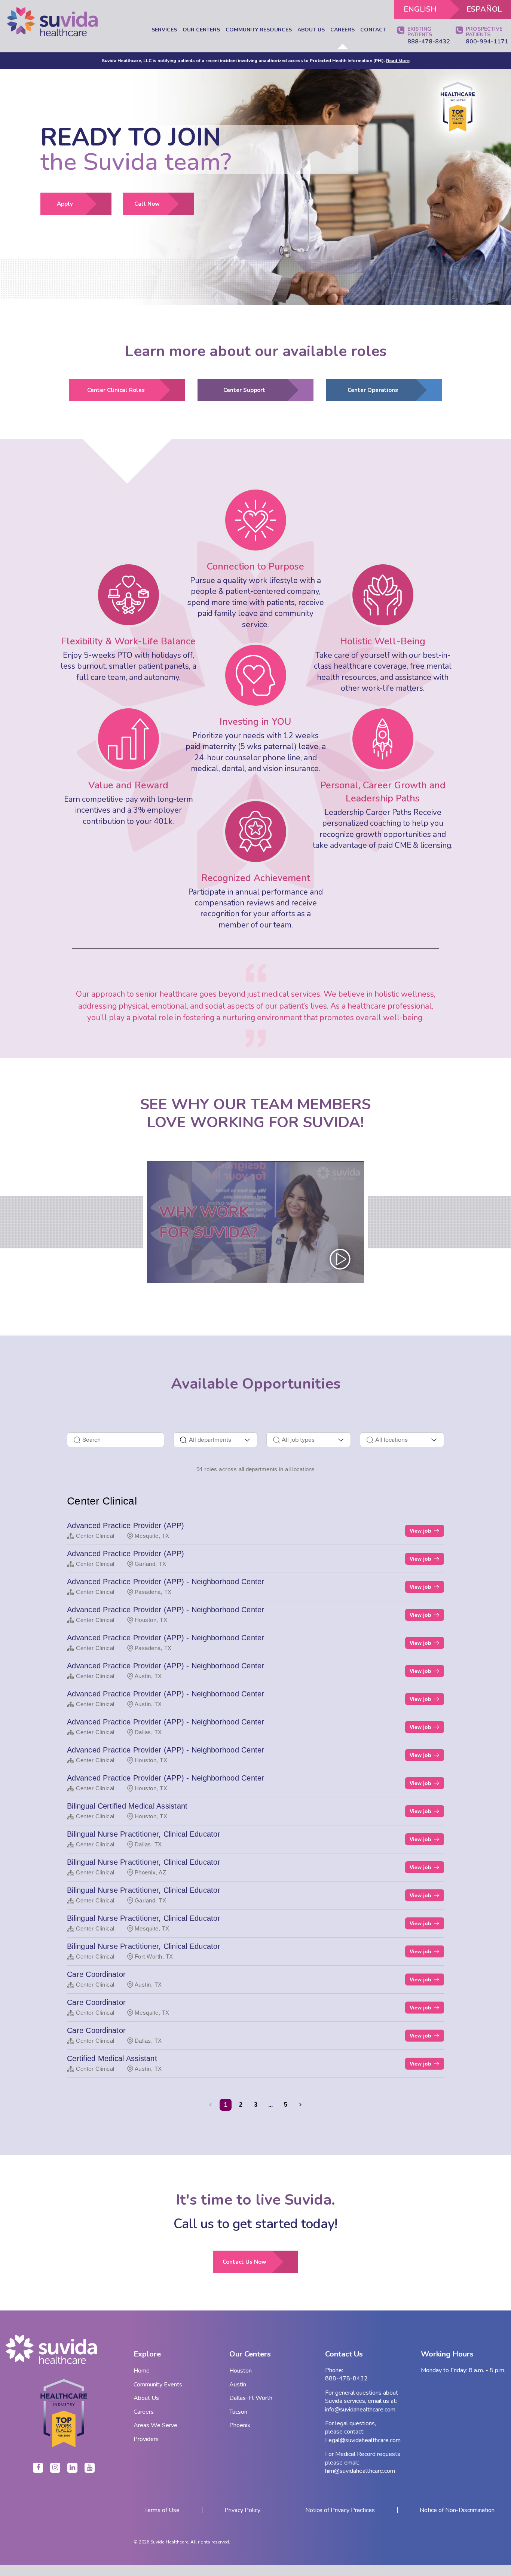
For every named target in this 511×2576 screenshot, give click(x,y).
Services (164, 30)
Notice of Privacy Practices (340, 2510)
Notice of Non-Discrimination (457, 2510)
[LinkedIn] (72, 2468)
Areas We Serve (155, 2425)
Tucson (238, 2412)
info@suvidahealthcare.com (360, 2410)
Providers (146, 2439)
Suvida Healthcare (169, 2542)
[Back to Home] (64, 2349)
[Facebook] (38, 2468)
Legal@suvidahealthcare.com (363, 2440)
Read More (398, 61)
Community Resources (259, 30)
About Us (311, 30)
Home (142, 2371)
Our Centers (201, 30)
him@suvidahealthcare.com (360, 2471)
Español (484, 9)
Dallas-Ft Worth (251, 2398)
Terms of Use (162, 2510)
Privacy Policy (242, 2510)
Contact (373, 30)
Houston (241, 2371)
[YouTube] (90, 2468)
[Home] (52, 22)
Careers (342, 30)
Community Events (158, 2385)
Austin (238, 2385)
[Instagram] (55, 2468)
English (420, 9)
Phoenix (240, 2425)
